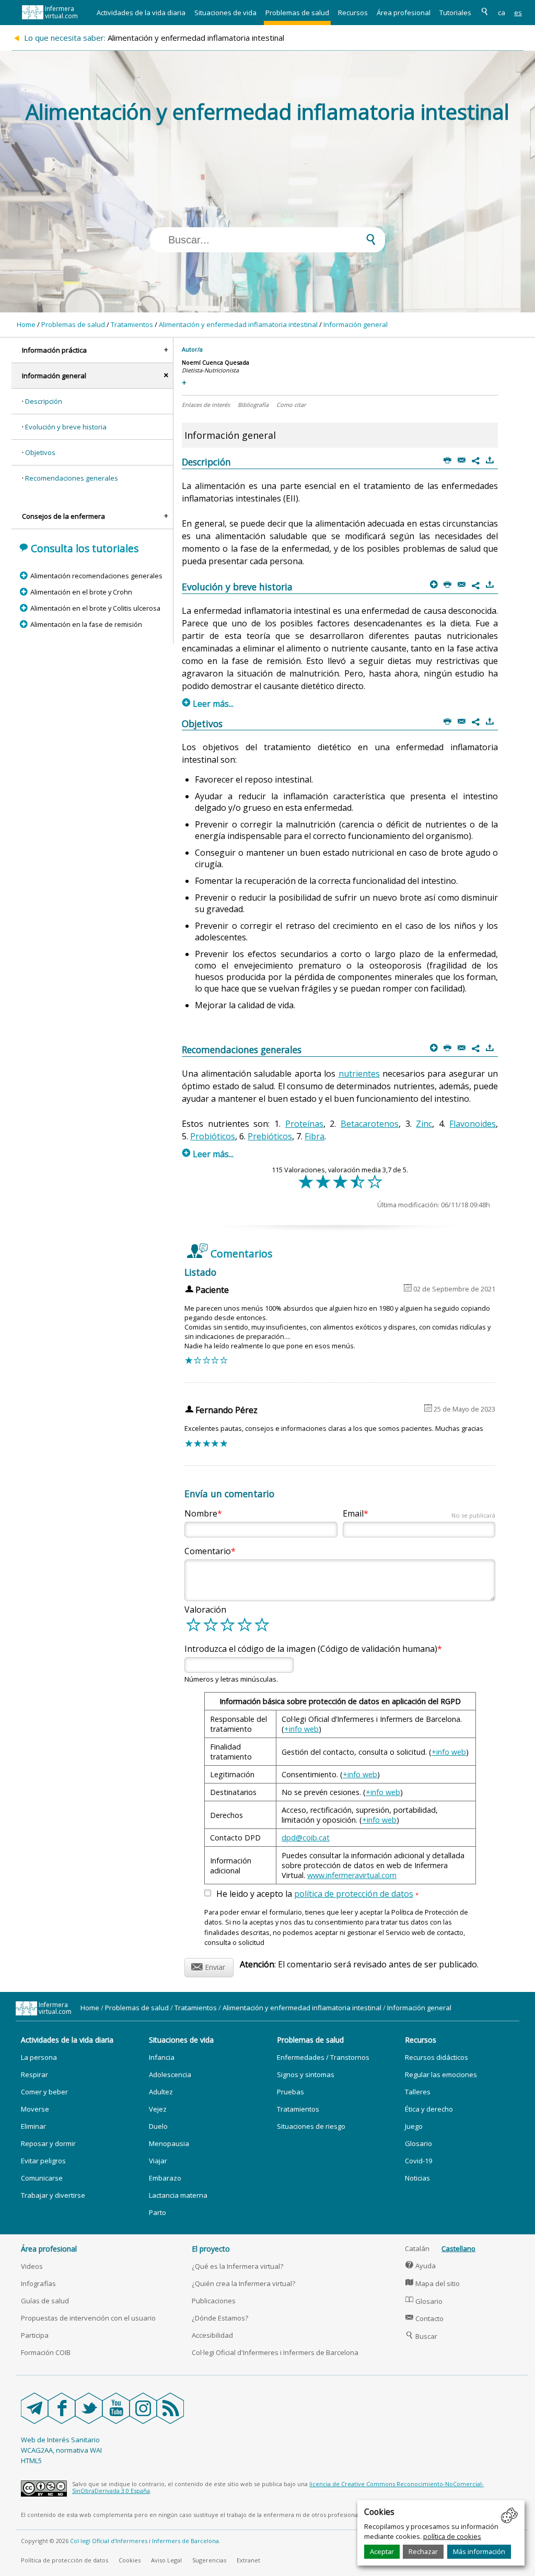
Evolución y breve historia (66, 427)
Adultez (161, 2092)
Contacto (424, 2318)
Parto (158, 2212)
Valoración (205, 1610)
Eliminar (33, 2126)
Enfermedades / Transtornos (323, 2057)
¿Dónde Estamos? (220, 2318)
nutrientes (359, 1074)
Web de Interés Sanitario (60, 2440)
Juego (414, 2126)
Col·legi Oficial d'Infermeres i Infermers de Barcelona (275, 2352)
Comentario (208, 1551)
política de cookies (452, 2536)
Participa (35, 2335)
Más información (479, 2551)
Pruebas (290, 2092)
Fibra (315, 1136)
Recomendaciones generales (72, 478)
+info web (301, 1729)
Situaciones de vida (225, 13)
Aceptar (382, 2551)
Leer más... (208, 704)
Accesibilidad (212, 2335)
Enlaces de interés (206, 405)
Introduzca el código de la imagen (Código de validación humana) (311, 1649)
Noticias (417, 2178)
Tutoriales (455, 13)
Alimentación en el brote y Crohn (81, 592)
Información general (356, 324)
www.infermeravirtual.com (352, 1875)
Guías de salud (45, 2301)
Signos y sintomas (306, 2074)
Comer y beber (44, 2092)
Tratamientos (132, 324)
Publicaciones (214, 2301)
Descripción (44, 401)
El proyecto (211, 2249)
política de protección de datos (354, 1894)
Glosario (418, 2143)
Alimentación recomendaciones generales (96, 576)
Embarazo (165, 2178)
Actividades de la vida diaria (141, 13)
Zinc (424, 1124)
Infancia (162, 2057)
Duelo (158, 2126)
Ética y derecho (429, 2109)
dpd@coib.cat (306, 1838)
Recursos (353, 13)
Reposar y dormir (48, 2143)
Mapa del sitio (433, 2283)
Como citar (291, 405)
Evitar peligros (43, 2161)
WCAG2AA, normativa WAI (61, 2450)
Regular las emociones (441, 2074)
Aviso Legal (166, 2560)
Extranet (248, 2560)
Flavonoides (473, 1124)
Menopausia (169, 2143)
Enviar (208, 1966)
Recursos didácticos (437, 2057)
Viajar (158, 2161)
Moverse (35, 2109)
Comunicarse (42, 2178)
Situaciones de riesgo (311, 2126)
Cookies (130, 2560)
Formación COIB (46, 2352)
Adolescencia (170, 2074)
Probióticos (213, 1136)
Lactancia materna (178, 2195)
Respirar (34, 2074)
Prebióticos (270, 1136)
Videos (32, 2266)
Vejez (158, 2109)
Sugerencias (209, 2560)
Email (419, 1513)
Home (26, 324)
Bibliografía (253, 405)
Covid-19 (418, 2161)
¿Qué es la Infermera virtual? (237, 2266)
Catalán (417, 2248)
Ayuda (421, 2266)
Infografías (38, 2283)
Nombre (201, 1513)
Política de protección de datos (65, 2560)
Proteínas (304, 1124)
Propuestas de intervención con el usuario (88, 2318)
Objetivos (40, 452)
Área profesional (404, 13)
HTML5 (31, 2461)
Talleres (418, 2092)
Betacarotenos (370, 1124)
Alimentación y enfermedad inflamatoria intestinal (238, 324)
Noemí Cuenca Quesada (216, 362)
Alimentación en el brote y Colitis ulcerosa (95, 608)
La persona (39, 2057)
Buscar (421, 2336)
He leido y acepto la (317, 1894)
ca (502, 13)
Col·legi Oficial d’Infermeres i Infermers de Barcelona (144, 2541)
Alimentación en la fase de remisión (86, 624)
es (518, 13)
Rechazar (423, 2551)
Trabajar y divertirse (53, 2195)
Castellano (458, 2248)
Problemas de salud (297, 13)
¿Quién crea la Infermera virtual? (243, 2283)
